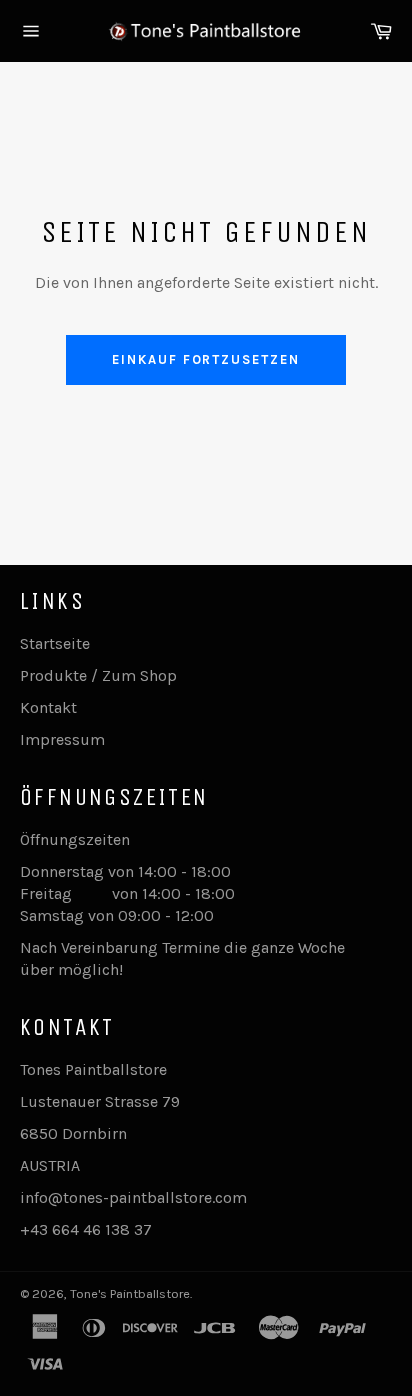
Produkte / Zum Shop (98, 675)
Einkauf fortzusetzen (206, 359)
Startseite (55, 643)
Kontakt (48, 707)
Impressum (62, 739)
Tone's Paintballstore (130, 1293)
